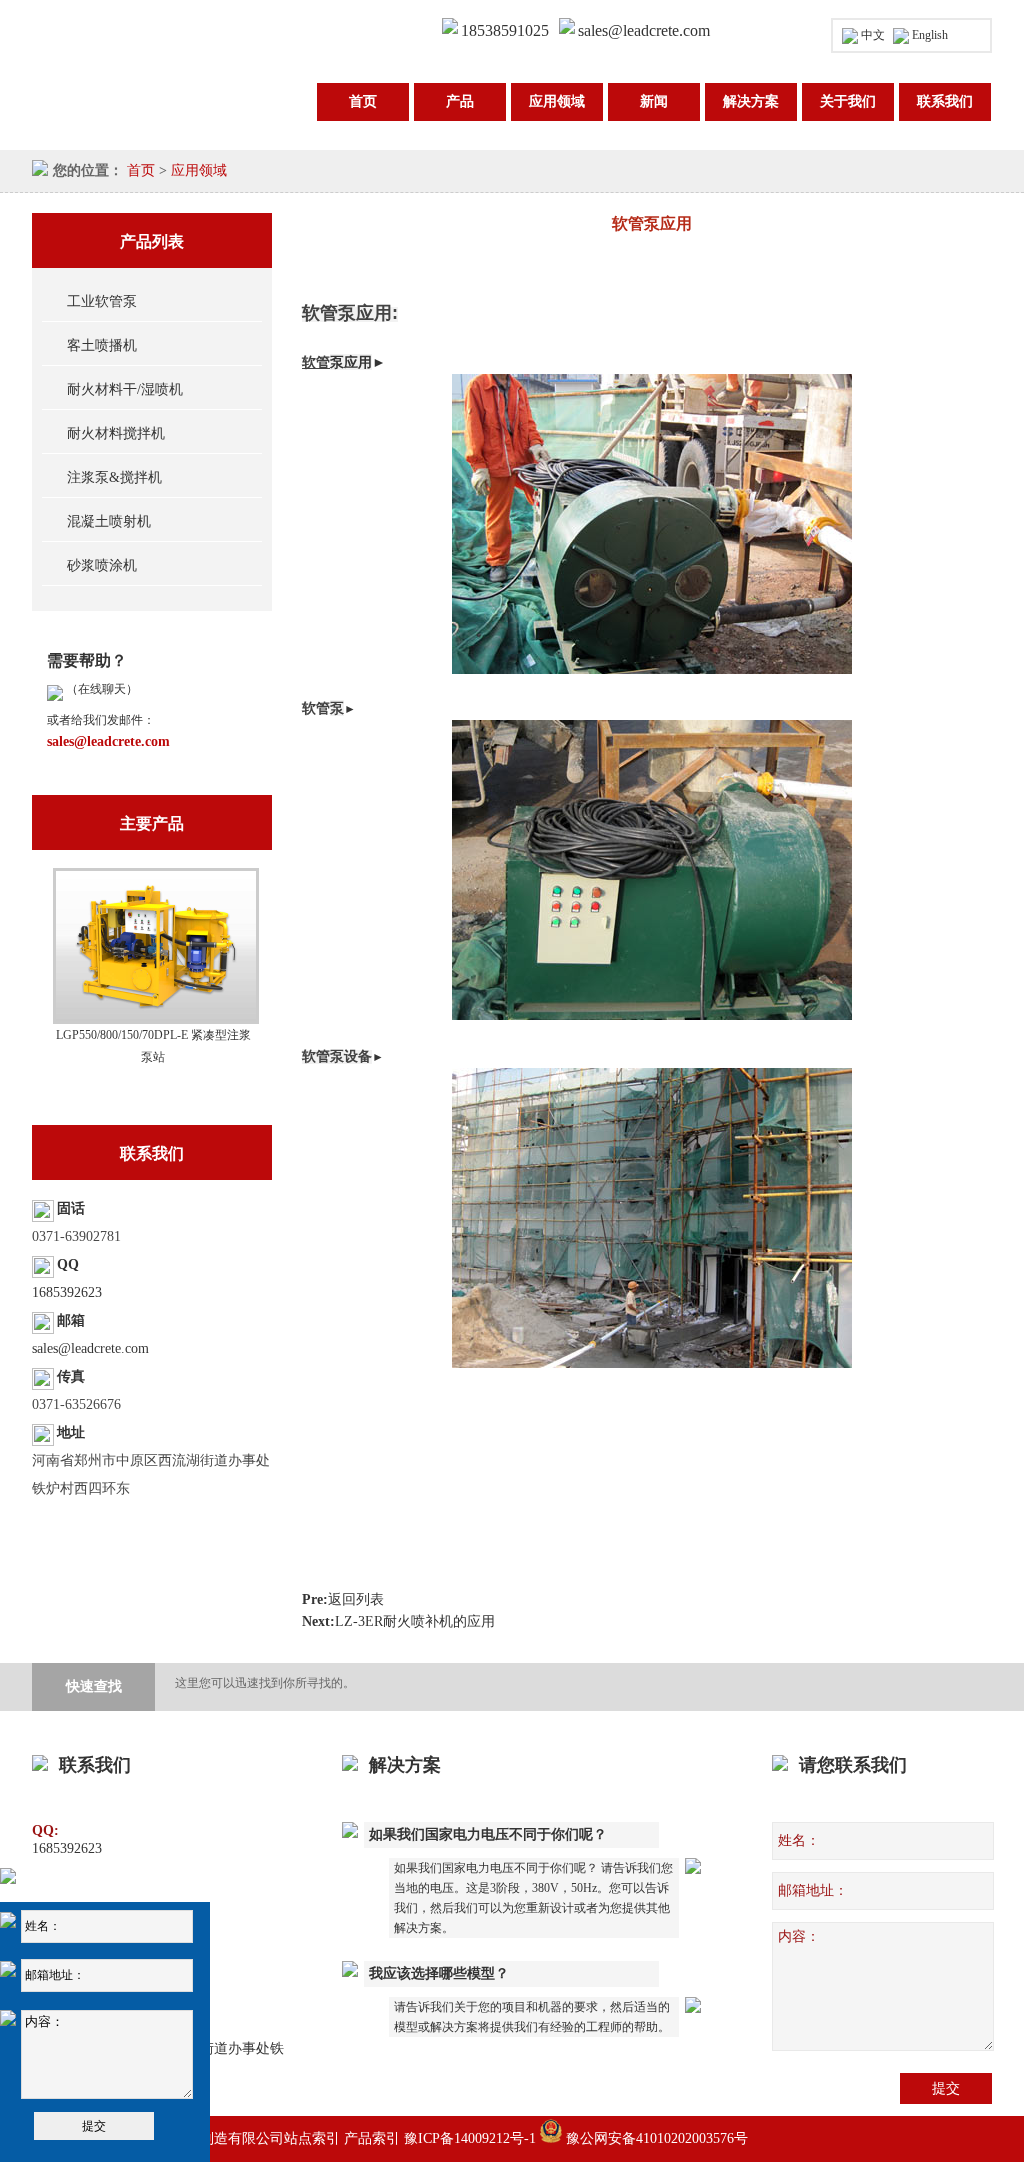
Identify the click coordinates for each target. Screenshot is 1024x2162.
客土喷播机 (102, 345)
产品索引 (372, 2138)
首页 (363, 101)
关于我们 (848, 101)
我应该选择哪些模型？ (439, 1973)
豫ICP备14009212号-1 (470, 2138)
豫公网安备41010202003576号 (655, 2138)
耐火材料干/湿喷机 (125, 389)
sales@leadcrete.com (644, 30)
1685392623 (67, 1292)
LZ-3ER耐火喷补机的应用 (415, 1621)
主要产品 (152, 823)
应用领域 (557, 101)
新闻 (654, 101)
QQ (68, 1264)
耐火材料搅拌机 (116, 433)
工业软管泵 (102, 301)
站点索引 (312, 2138)
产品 (460, 101)
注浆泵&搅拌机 (114, 477)
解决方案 (751, 101)
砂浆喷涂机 (102, 565)
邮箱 (71, 1320)
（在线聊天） (100, 689)
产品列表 (152, 241)
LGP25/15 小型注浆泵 (153, 1035)
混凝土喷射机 (109, 521)
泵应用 (351, 362)
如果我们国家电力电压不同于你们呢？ (488, 1834)
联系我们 (945, 101)
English (930, 35)
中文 (873, 35)
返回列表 (356, 1599)
